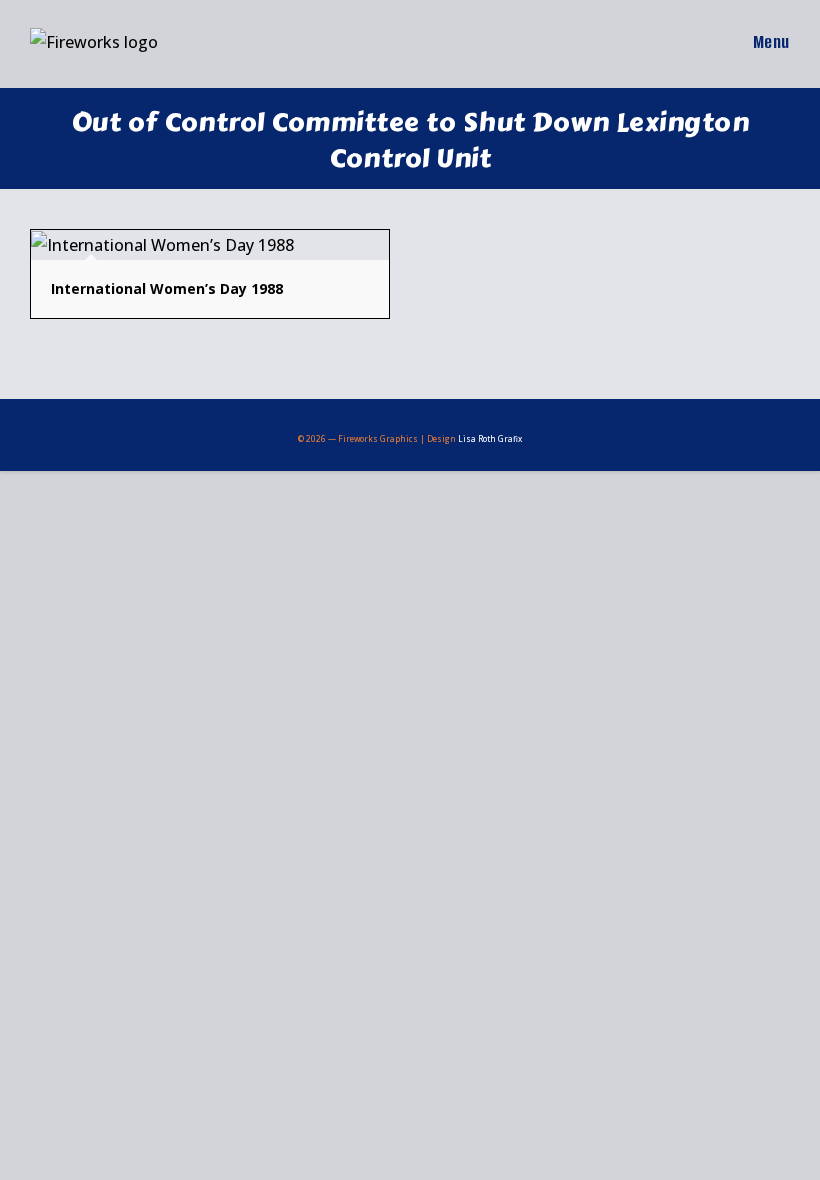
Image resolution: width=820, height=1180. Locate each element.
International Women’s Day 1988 (167, 288)
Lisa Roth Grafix (490, 438)
